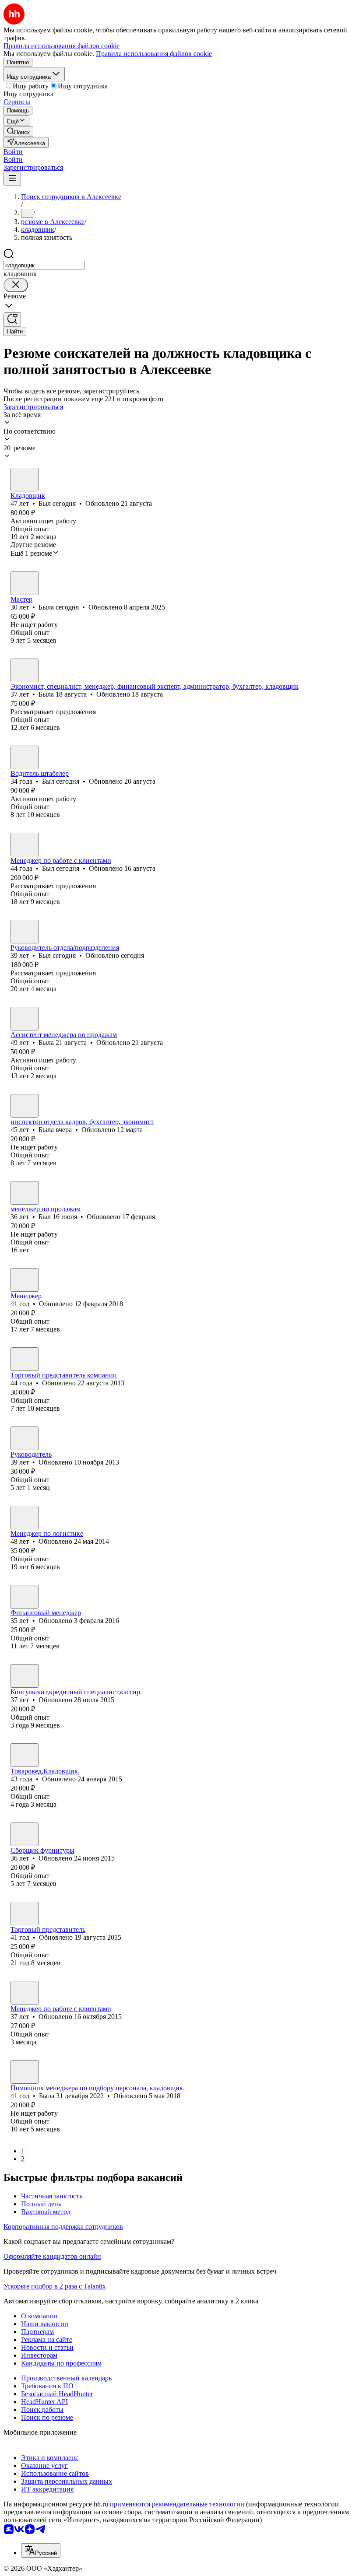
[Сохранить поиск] (12, 320)
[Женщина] (25, 583)
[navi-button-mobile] (12, 179)
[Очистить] (16, 285)
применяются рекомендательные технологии (177, 2504)
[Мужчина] (25, 480)
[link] (18, 131)
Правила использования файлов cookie (154, 54)
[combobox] (44, 265)
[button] (13, 152)
